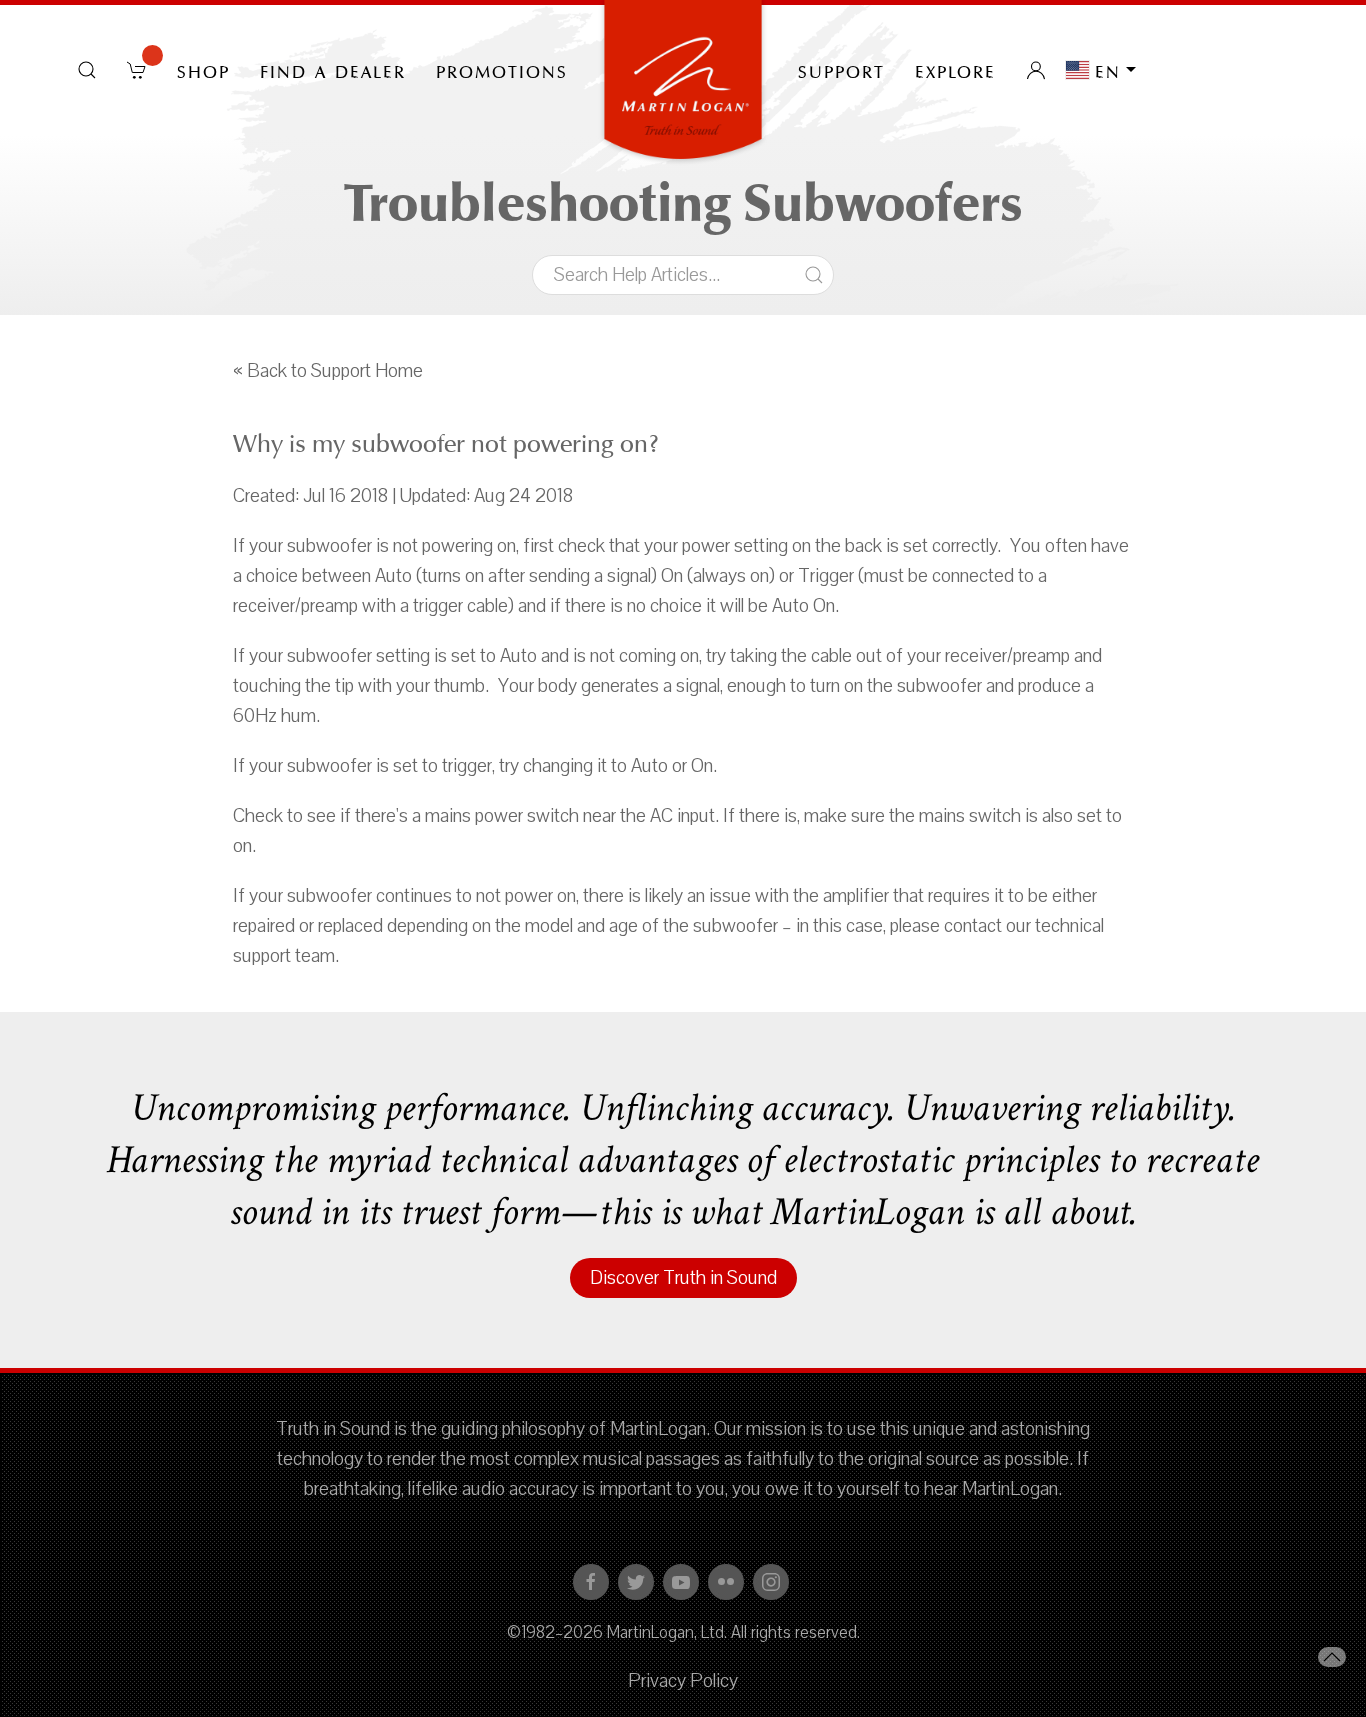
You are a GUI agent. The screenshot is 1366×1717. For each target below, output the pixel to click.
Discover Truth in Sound (683, 1278)
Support (841, 70)
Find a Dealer (333, 70)
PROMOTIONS (502, 70)
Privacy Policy (683, 1681)
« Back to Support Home (328, 371)
